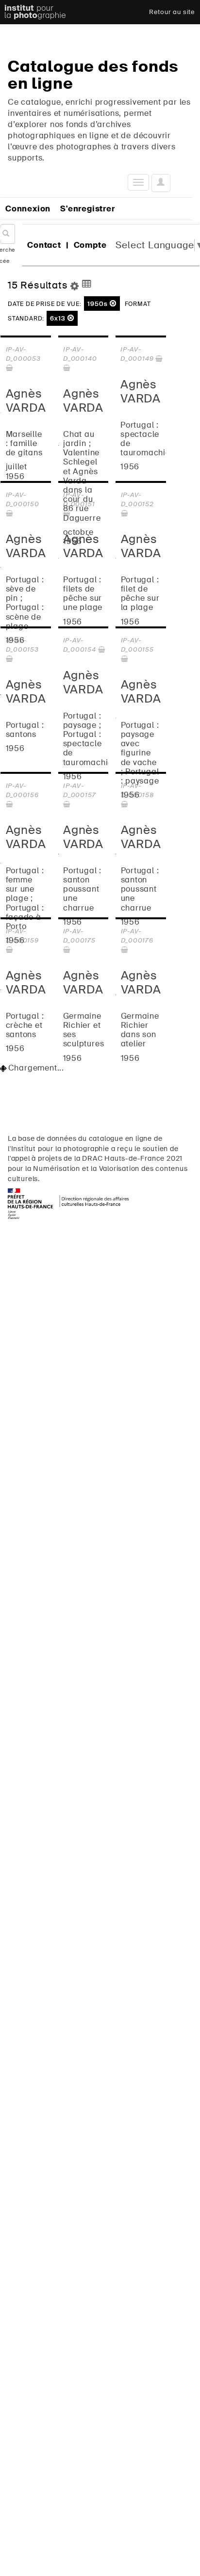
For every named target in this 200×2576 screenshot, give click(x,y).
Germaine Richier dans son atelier (140, 1030)
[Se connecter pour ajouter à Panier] (10, 368)
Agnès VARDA (26, 400)
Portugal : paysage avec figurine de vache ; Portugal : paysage (140, 753)
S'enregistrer (87, 209)
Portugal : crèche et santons (25, 1025)
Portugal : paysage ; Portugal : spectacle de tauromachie (88, 739)
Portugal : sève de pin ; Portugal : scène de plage (25, 603)
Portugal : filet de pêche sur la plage (140, 594)
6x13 (59, 318)
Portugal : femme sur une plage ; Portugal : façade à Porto (25, 898)
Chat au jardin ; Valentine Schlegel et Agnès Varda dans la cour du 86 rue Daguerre (82, 476)
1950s (99, 304)
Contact (44, 245)
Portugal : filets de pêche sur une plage (83, 594)
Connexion (28, 209)
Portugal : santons (25, 730)
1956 (130, 467)
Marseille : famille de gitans (24, 444)
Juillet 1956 (17, 471)
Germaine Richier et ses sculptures (84, 1030)
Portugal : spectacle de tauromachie (145, 439)
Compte (90, 245)
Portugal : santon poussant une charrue (82, 889)
